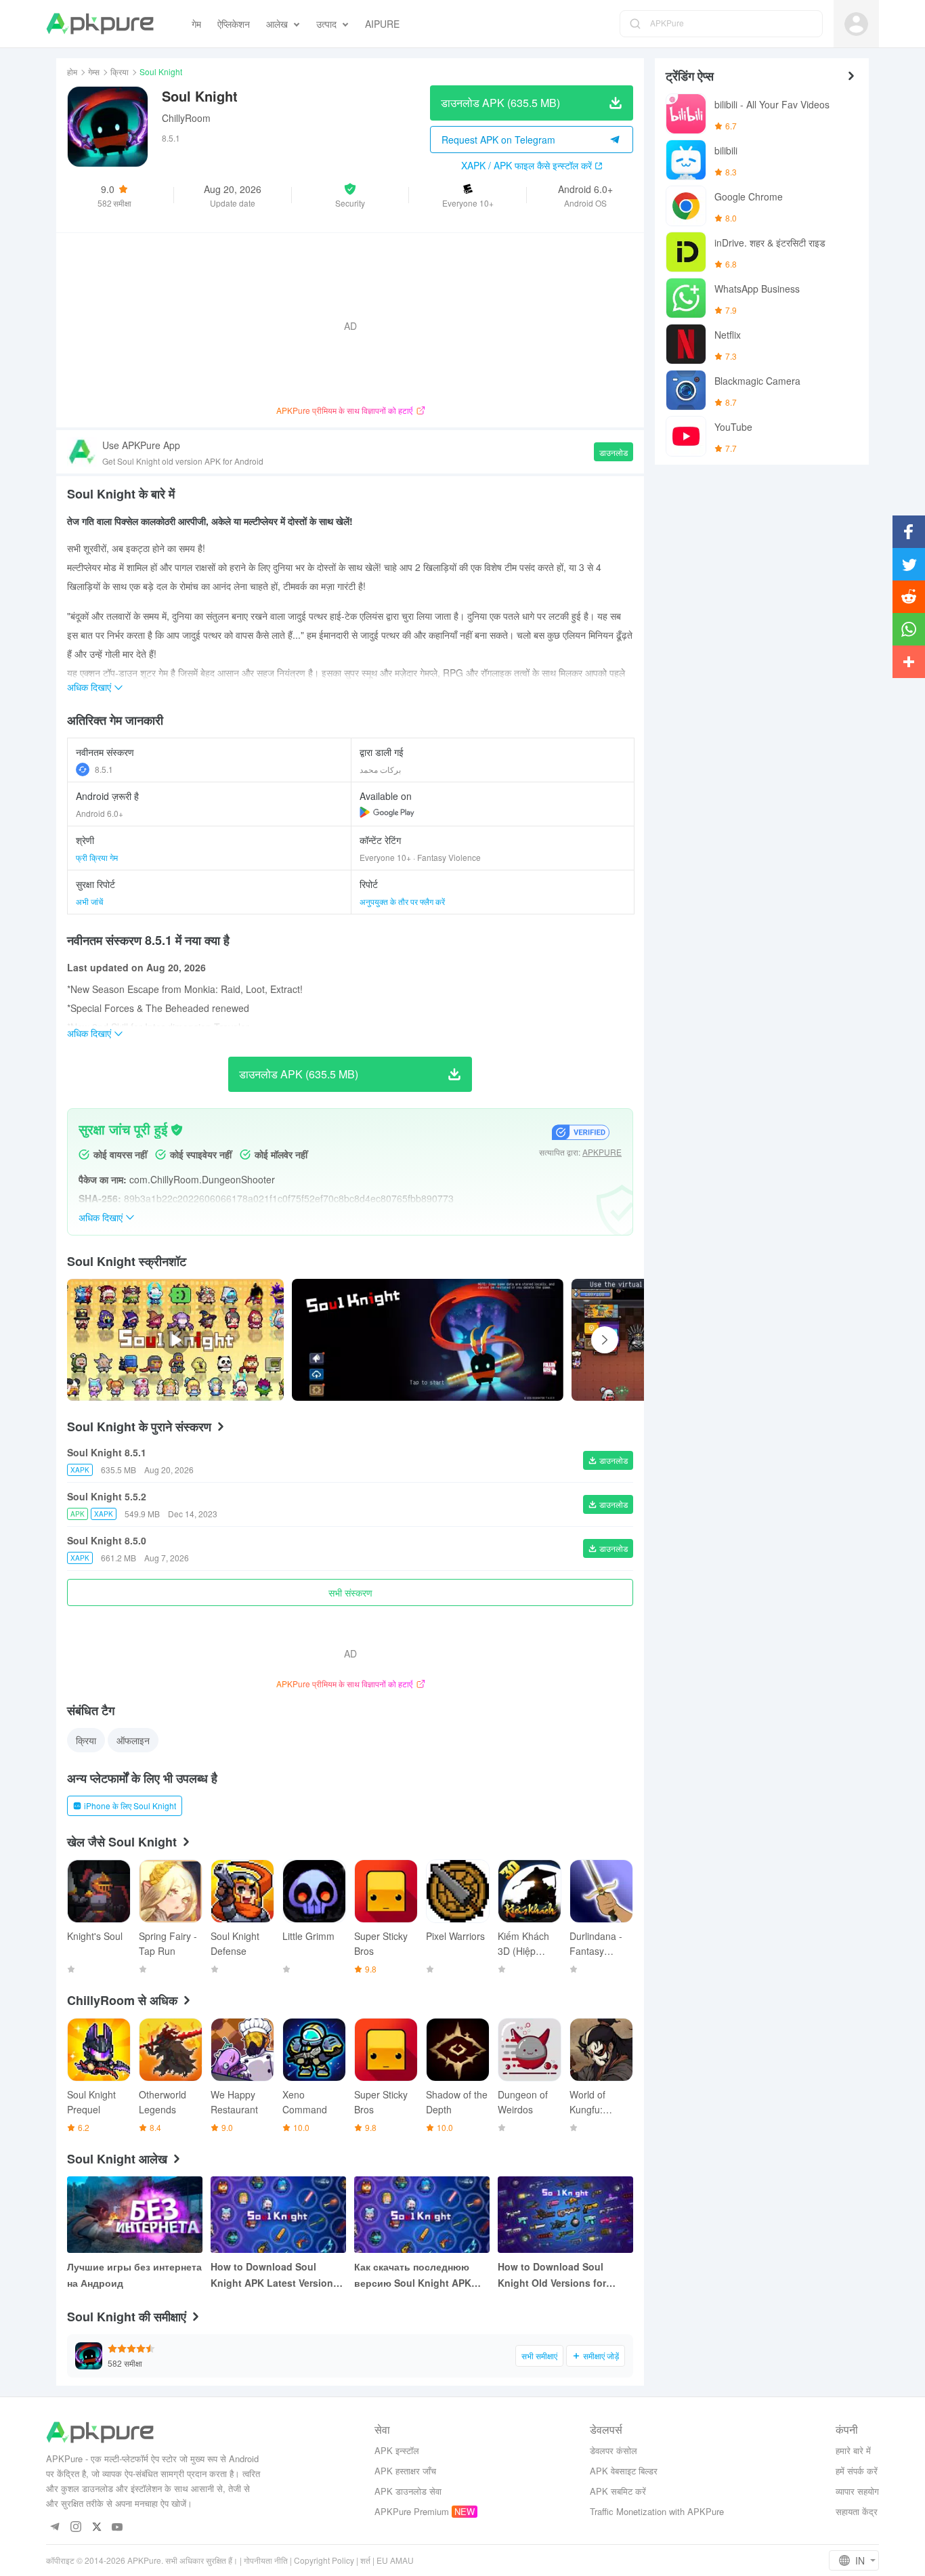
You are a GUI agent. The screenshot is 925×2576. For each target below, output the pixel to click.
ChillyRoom (186, 118)
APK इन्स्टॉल (397, 2450)
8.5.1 (104, 769)
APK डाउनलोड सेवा (408, 2491)
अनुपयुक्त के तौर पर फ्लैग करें (402, 901)
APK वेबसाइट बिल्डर (624, 2471)
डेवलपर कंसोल (614, 2450)
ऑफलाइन (133, 1740)
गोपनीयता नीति (266, 2560)
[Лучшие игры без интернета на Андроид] (135, 2215)
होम (72, 71)
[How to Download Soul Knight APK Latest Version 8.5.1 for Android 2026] (278, 2215)
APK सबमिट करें (618, 2491)
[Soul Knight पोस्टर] (428, 1340)
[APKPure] (100, 24)
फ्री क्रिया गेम (97, 857)
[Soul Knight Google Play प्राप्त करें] (387, 812)
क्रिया (120, 71)
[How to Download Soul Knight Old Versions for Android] (565, 2215)
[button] (350, 195)
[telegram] (55, 2528)
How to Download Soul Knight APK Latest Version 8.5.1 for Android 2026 (272, 2275)
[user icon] (856, 24)
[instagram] (76, 2528)
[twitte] (96, 2528)
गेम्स (94, 71)
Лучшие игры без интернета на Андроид (134, 2275)
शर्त (365, 2560)
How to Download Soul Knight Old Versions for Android (552, 2275)
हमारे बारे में (853, 2450)
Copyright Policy (324, 2560)
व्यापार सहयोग (857, 2491)
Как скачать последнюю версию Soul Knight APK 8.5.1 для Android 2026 (413, 2275)
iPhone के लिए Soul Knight (130, 1806)
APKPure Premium (412, 2511)
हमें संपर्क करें (857, 2471)
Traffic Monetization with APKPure (657, 2511)
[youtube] (117, 2528)
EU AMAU (395, 2560)
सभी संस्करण (350, 1592)
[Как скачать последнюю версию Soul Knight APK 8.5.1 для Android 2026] (422, 2215)
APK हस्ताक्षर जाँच (405, 2471)
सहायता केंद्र (857, 2511)
